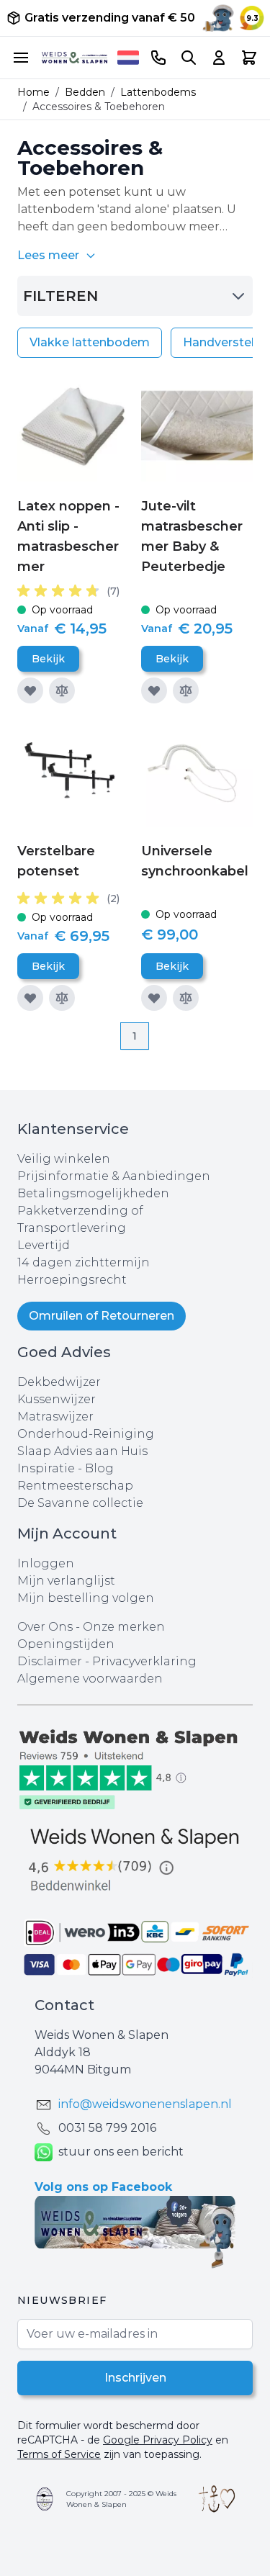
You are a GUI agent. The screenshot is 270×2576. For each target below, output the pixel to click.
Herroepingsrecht (72, 1280)
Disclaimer (51, 1661)
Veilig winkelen (64, 1159)
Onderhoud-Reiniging (86, 1434)
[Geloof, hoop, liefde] (217, 2499)
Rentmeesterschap (75, 1486)
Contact (64, 2005)
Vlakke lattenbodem (90, 342)
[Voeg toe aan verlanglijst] (30, 690)
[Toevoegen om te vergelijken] (62, 690)
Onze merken (124, 1627)
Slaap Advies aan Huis (82, 1451)
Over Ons (45, 1627)
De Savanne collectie (80, 1503)
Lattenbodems (158, 92)
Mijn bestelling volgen (86, 1598)
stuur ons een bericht (121, 2152)
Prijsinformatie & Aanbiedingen (114, 1176)
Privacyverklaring (144, 1661)
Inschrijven (135, 2378)
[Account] (219, 58)
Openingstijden (66, 1644)
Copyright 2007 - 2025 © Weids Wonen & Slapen (121, 2499)
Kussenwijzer (57, 1399)
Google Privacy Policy (158, 2440)
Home (33, 92)
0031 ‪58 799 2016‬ (107, 2128)
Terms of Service (59, 2454)
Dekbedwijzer (59, 1382)
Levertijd (44, 1245)
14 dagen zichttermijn (84, 1262)
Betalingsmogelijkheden (93, 1193)
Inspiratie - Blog (66, 1468)
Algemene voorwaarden (90, 1679)
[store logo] (75, 58)
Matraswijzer (55, 1417)
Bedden (85, 92)
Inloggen (46, 1563)
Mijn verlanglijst (66, 1581)
